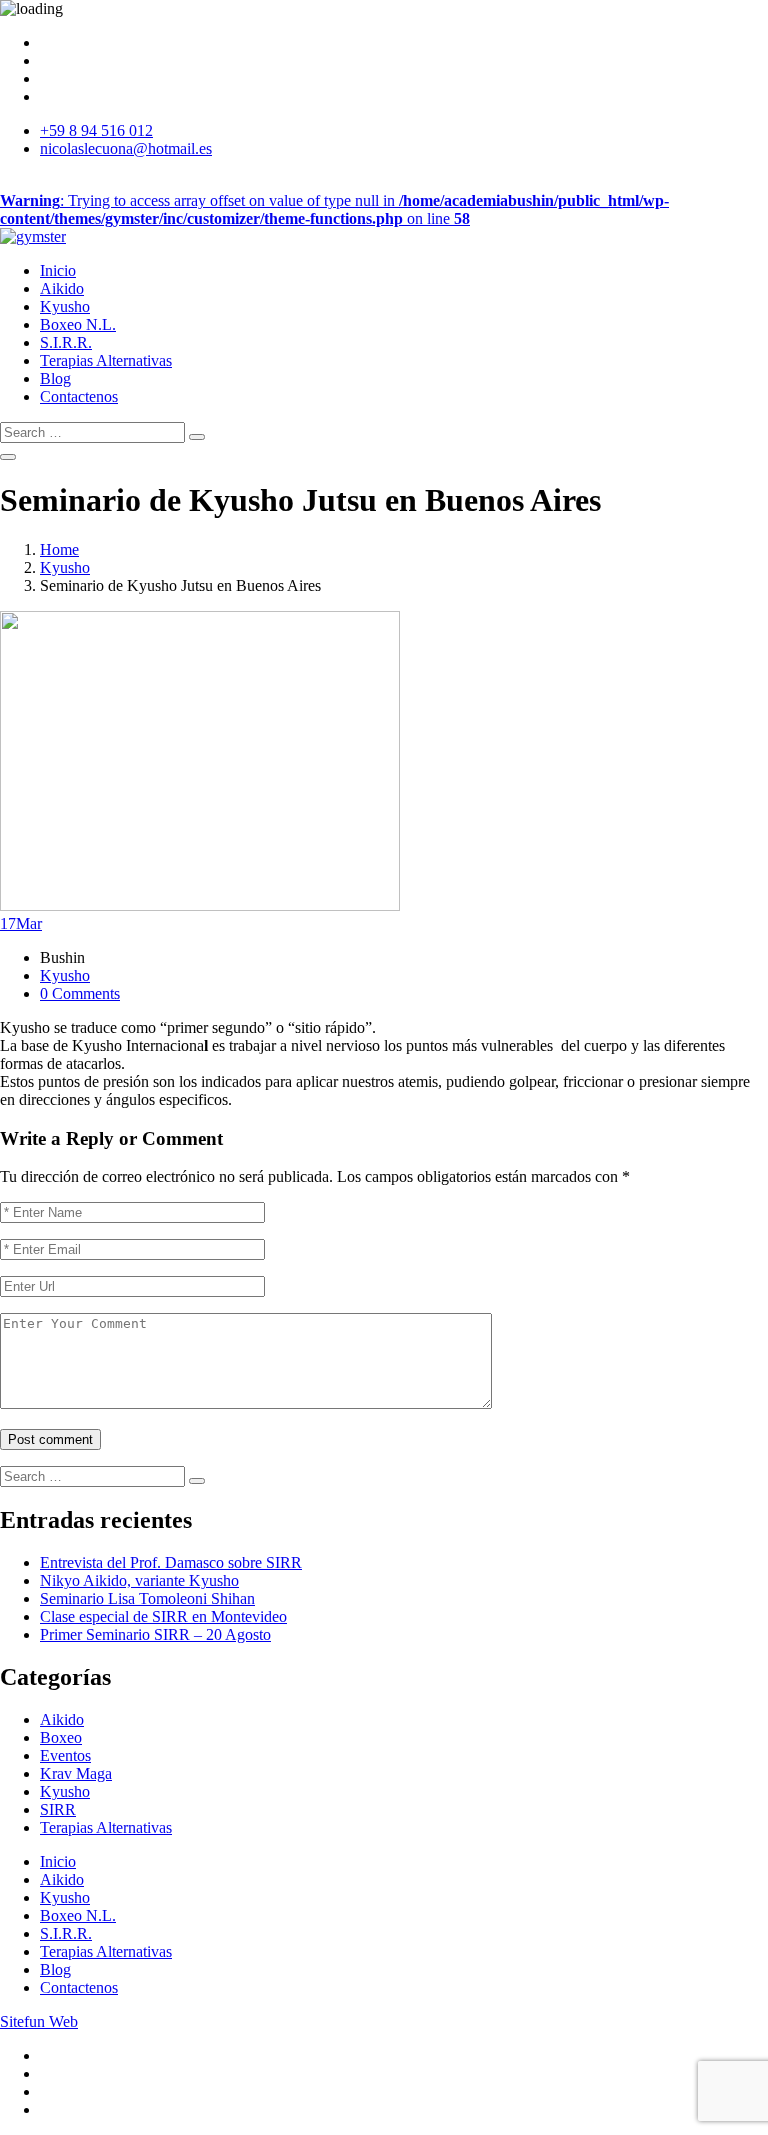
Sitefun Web (39, 2021)
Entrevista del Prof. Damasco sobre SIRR (171, 1562)
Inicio (58, 270)
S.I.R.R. (66, 342)
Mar (21, 923)
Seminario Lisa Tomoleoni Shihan (147, 1598)
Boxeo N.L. (78, 324)
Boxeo (61, 1737)
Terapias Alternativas (106, 360)
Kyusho (65, 306)
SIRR (58, 1809)
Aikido (62, 288)
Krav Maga (76, 1773)
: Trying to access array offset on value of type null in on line (334, 209)
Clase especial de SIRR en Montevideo (163, 1616)
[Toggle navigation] (8, 457)
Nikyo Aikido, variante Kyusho (139, 1580)
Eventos (65, 1755)
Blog (55, 378)
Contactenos (79, 396)
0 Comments (80, 993)
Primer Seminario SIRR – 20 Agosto (155, 1634)
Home (59, 549)
